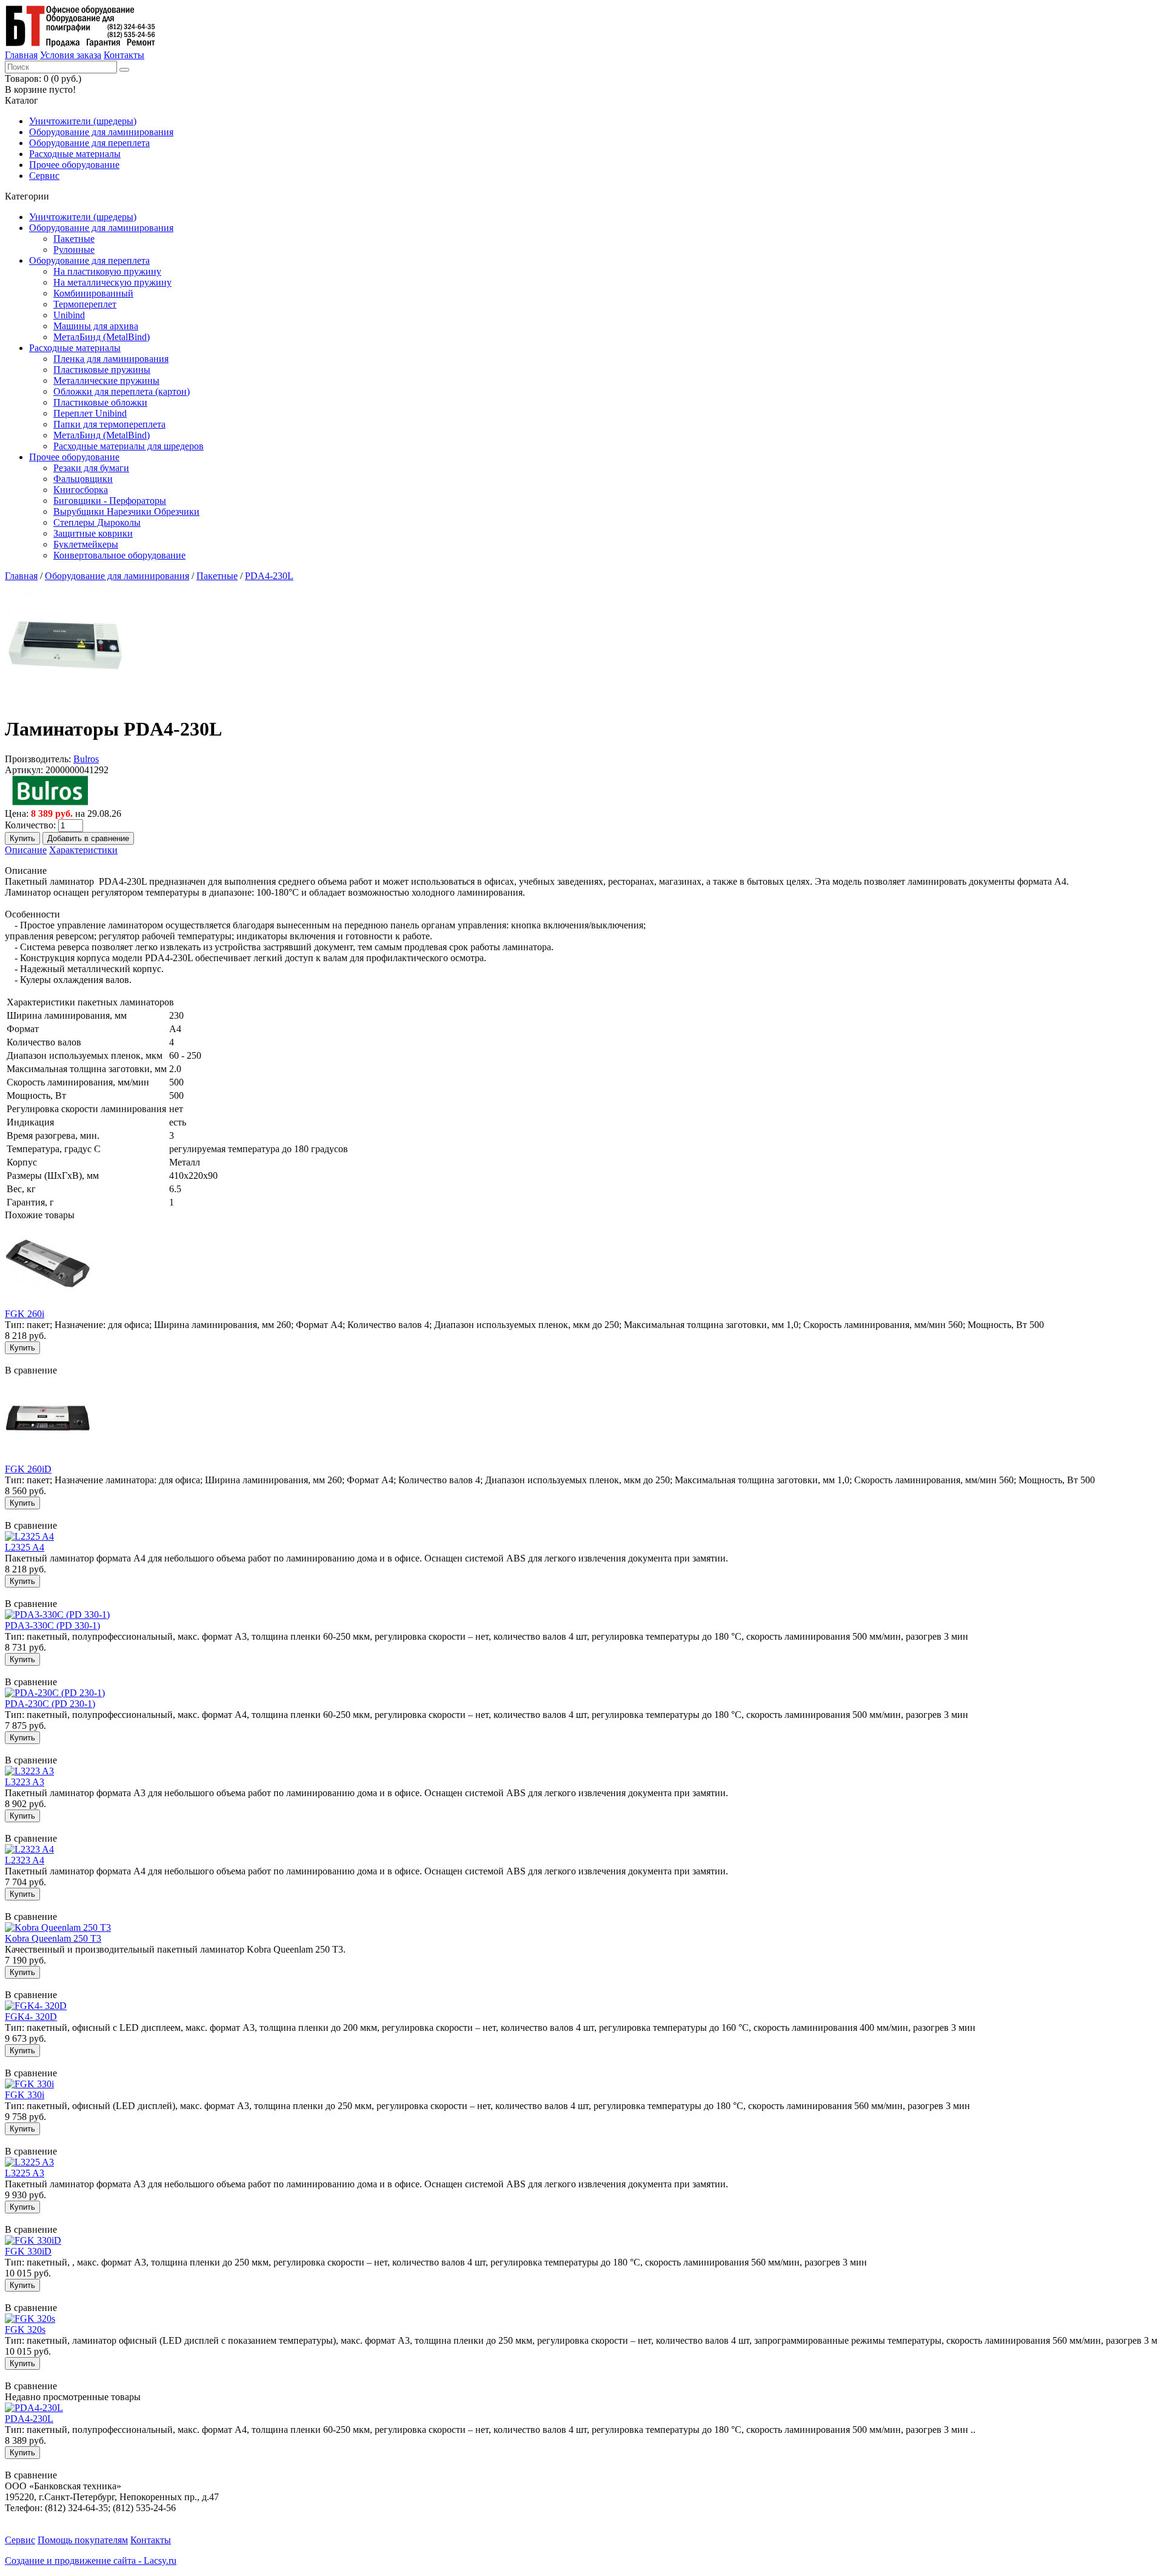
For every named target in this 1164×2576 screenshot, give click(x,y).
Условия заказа (71, 55)
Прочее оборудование (74, 165)
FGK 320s (25, 2329)
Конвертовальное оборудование (119, 555)
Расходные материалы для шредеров (129, 446)
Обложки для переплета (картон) (122, 391)
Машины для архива (96, 326)
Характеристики (83, 850)
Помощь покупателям (83, 2540)
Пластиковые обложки (100, 402)
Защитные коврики (93, 533)
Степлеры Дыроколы (97, 522)
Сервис (44, 176)
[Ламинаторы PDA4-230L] (65, 699)
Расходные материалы (75, 154)
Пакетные (74, 239)
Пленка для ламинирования (111, 359)
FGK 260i (25, 1314)
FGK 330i (25, 2095)
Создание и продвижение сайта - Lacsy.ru (91, 2561)
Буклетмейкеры (86, 544)
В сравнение (31, 1370)
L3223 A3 (25, 1782)
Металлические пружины (106, 381)
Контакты (124, 55)
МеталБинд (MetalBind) (102, 337)
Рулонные (74, 250)
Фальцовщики (83, 479)
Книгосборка (81, 490)
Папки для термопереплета (109, 424)
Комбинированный (93, 293)
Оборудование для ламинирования (101, 132)
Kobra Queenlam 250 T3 (53, 1938)
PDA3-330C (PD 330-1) (52, 1625)
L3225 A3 (25, 2173)
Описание (26, 850)
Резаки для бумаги (91, 468)
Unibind (69, 315)
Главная (21, 55)
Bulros (86, 759)
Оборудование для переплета (89, 143)
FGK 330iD (28, 2251)
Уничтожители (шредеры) (83, 121)
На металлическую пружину (112, 282)
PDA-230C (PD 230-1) (50, 1704)
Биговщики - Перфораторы (110, 501)
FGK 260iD (28, 1469)
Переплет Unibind (90, 413)
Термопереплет (85, 304)
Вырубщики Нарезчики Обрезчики (126, 512)
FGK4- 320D (31, 2017)
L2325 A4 (25, 1547)
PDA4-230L (269, 576)
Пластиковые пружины (102, 370)
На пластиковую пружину (107, 271)
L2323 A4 (25, 1860)
